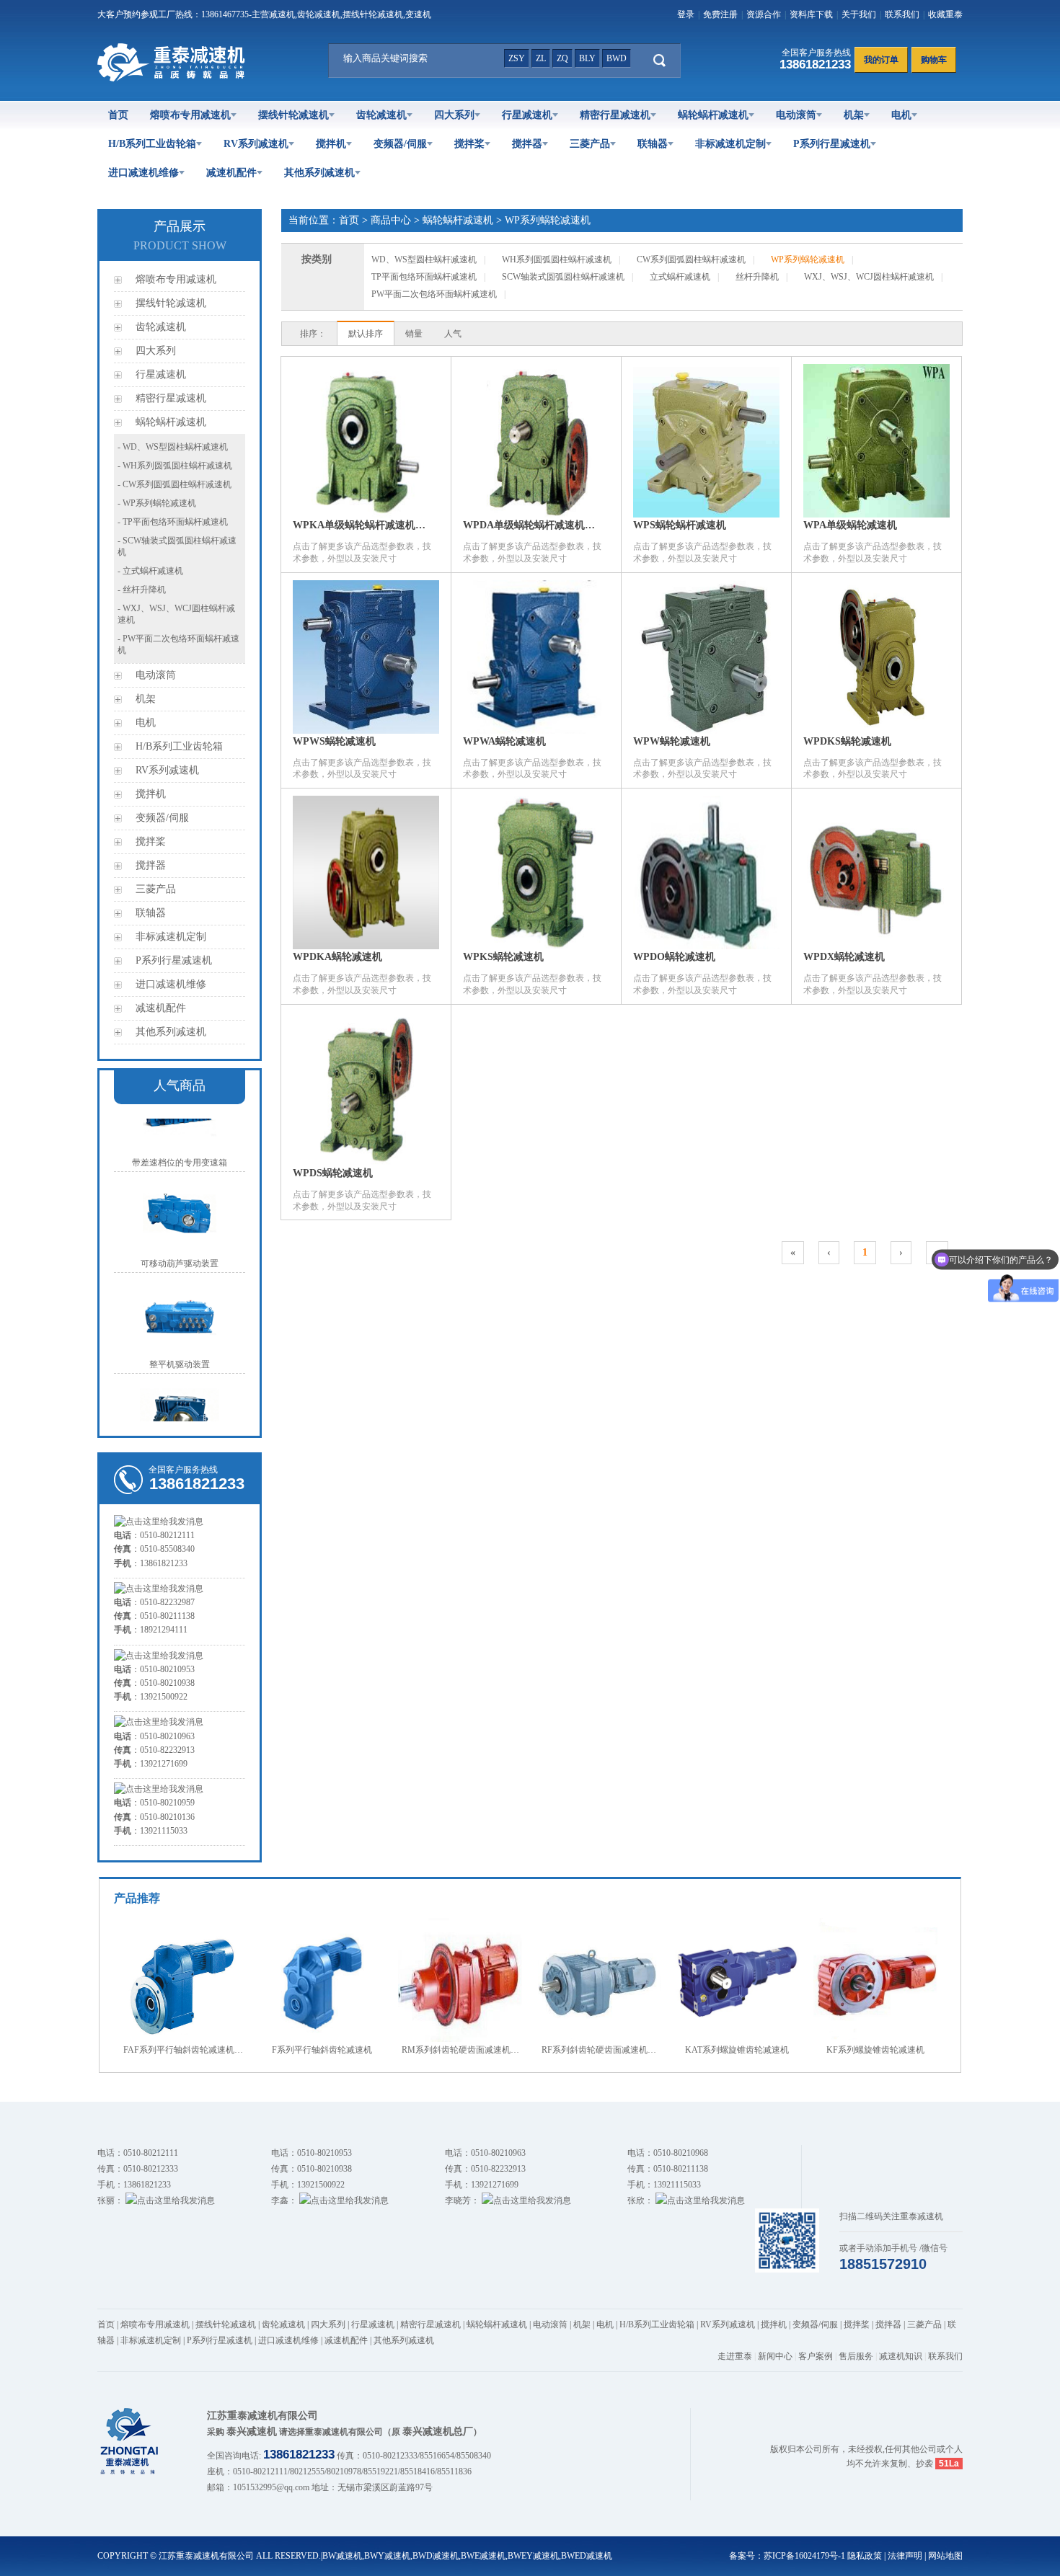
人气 (453, 334)
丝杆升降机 (757, 277)
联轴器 (653, 144)
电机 (901, 115)
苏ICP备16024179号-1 (804, 2556)
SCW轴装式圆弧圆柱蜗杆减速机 (563, 277)
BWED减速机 (587, 2556)
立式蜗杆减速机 (680, 277)
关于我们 (859, 14)
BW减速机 (342, 2556)
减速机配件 (231, 173)
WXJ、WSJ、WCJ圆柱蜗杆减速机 (869, 277)
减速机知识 (901, 2356)
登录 (686, 14)
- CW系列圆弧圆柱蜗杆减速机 (175, 484)
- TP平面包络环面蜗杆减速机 (173, 522)
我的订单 (881, 60)
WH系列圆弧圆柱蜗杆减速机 (557, 259)
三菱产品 (590, 144)
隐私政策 (865, 2556)
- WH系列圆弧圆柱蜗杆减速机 (175, 466)
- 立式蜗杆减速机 (150, 571)
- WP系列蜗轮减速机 (157, 503)
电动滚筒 (796, 115)
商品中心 (391, 220)
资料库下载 (811, 14)
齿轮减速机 (381, 115)
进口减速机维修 (143, 173)
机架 (854, 115)
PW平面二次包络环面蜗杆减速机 (434, 294)
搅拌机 (331, 144)
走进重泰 (735, 2356)
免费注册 (720, 14)
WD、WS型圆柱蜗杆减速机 (424, 259)
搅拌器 (527, 144)
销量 (414, 334)
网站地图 (945, 2556)
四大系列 (454, 115)
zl (541, 58)
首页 (118, 115)
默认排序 (366, 334)
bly (587, 58)
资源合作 (764, 14)
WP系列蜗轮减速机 (548, 220)
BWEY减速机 (533, 2556)
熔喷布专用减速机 (190, 115)
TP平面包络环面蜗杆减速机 (424, 277)
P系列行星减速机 (832, 144)
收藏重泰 (945, 14)
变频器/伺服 (400, 144)
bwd (617, 58)
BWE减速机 (483, 2556)
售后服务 (856, 2356)
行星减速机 (527, 115)
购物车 (934, 60)
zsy (517, 58)
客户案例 (816, 2356)
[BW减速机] (174, 79)
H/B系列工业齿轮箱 (152, 144)
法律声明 (905, 2556)
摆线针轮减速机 (293, 115)
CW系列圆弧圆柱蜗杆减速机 (691, 259)
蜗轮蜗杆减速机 (713, 115)
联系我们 (902, 14)
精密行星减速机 (615, 115)
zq (562, 58)
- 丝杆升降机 (142, 590)
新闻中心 (775, 2356)
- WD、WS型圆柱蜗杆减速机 (173, 447)
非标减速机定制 (730, 144)
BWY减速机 (387, 2556)
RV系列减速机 (256, 144)
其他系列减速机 (319, 173)
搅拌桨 (469, 144)
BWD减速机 (436, 2556)
